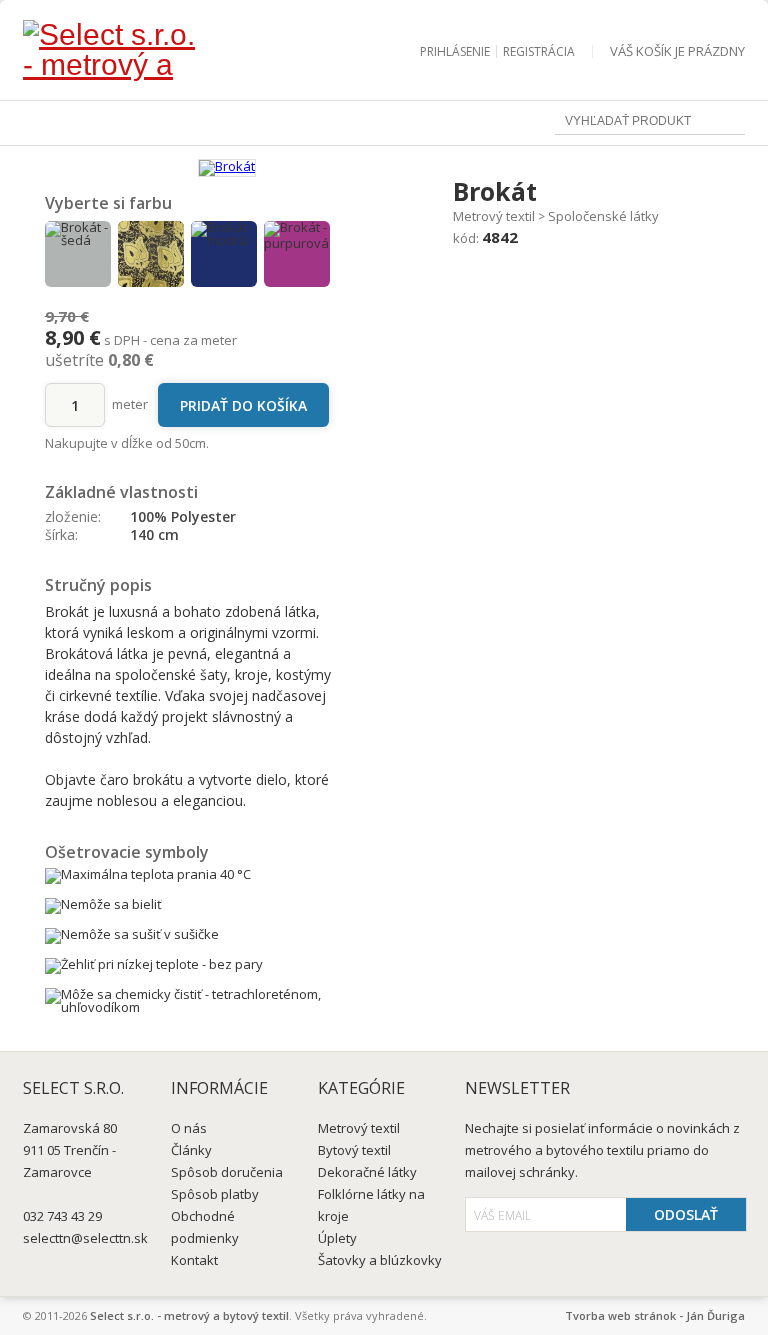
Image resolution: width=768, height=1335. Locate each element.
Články (191, 1150)
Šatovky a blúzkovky (380, 1260)
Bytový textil (354, 1150)
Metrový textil (494, 216)
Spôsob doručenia (227, 1172)
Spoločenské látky (603, 216)
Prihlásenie (455, 51)
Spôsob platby (215, 1194)
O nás (189, 1128)
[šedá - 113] (78, 254)
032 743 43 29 (62, 1216)
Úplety (337, 1238)
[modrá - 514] (224, 254)
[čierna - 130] (151, 254)
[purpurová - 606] (297, 254)
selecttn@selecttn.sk (85, 1238)
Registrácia (539, 51)
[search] (730, 122)
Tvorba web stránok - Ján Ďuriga (655, 1315)
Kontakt (194, 1260)
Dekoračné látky (367, 1172)
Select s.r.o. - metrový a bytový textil (189, 1315)
